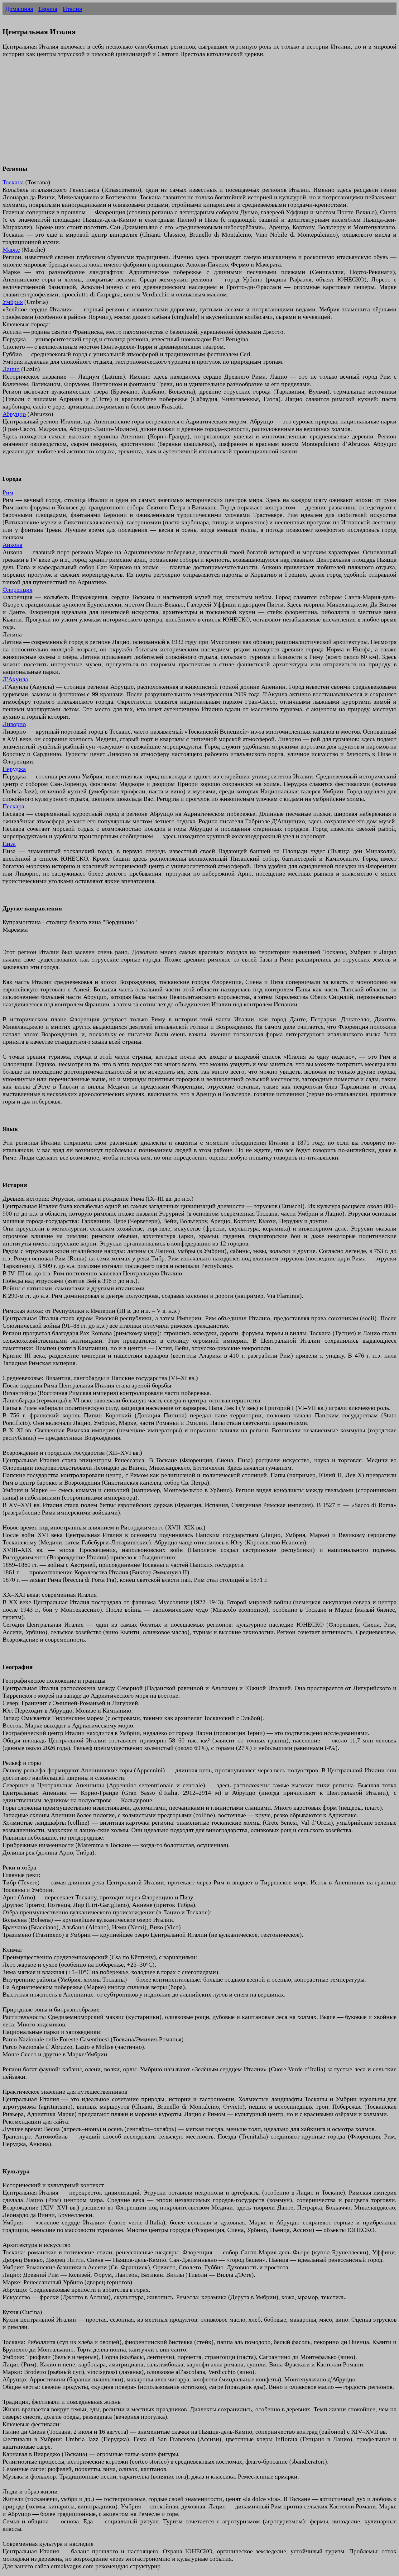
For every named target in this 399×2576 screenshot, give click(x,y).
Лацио (11, 369)
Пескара (13, 806)
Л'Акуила (15, 679)
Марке (11, 249)
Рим (8, 492)
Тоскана (13, 182)
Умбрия (13, 302)
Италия (72, 9)
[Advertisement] (190, 115)
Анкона (12, 545)
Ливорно (14, 724)
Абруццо (14, 414)
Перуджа (14, 769)
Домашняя (19, 9)
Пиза (9, 844)
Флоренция (17, 589)
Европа (48, 9)
